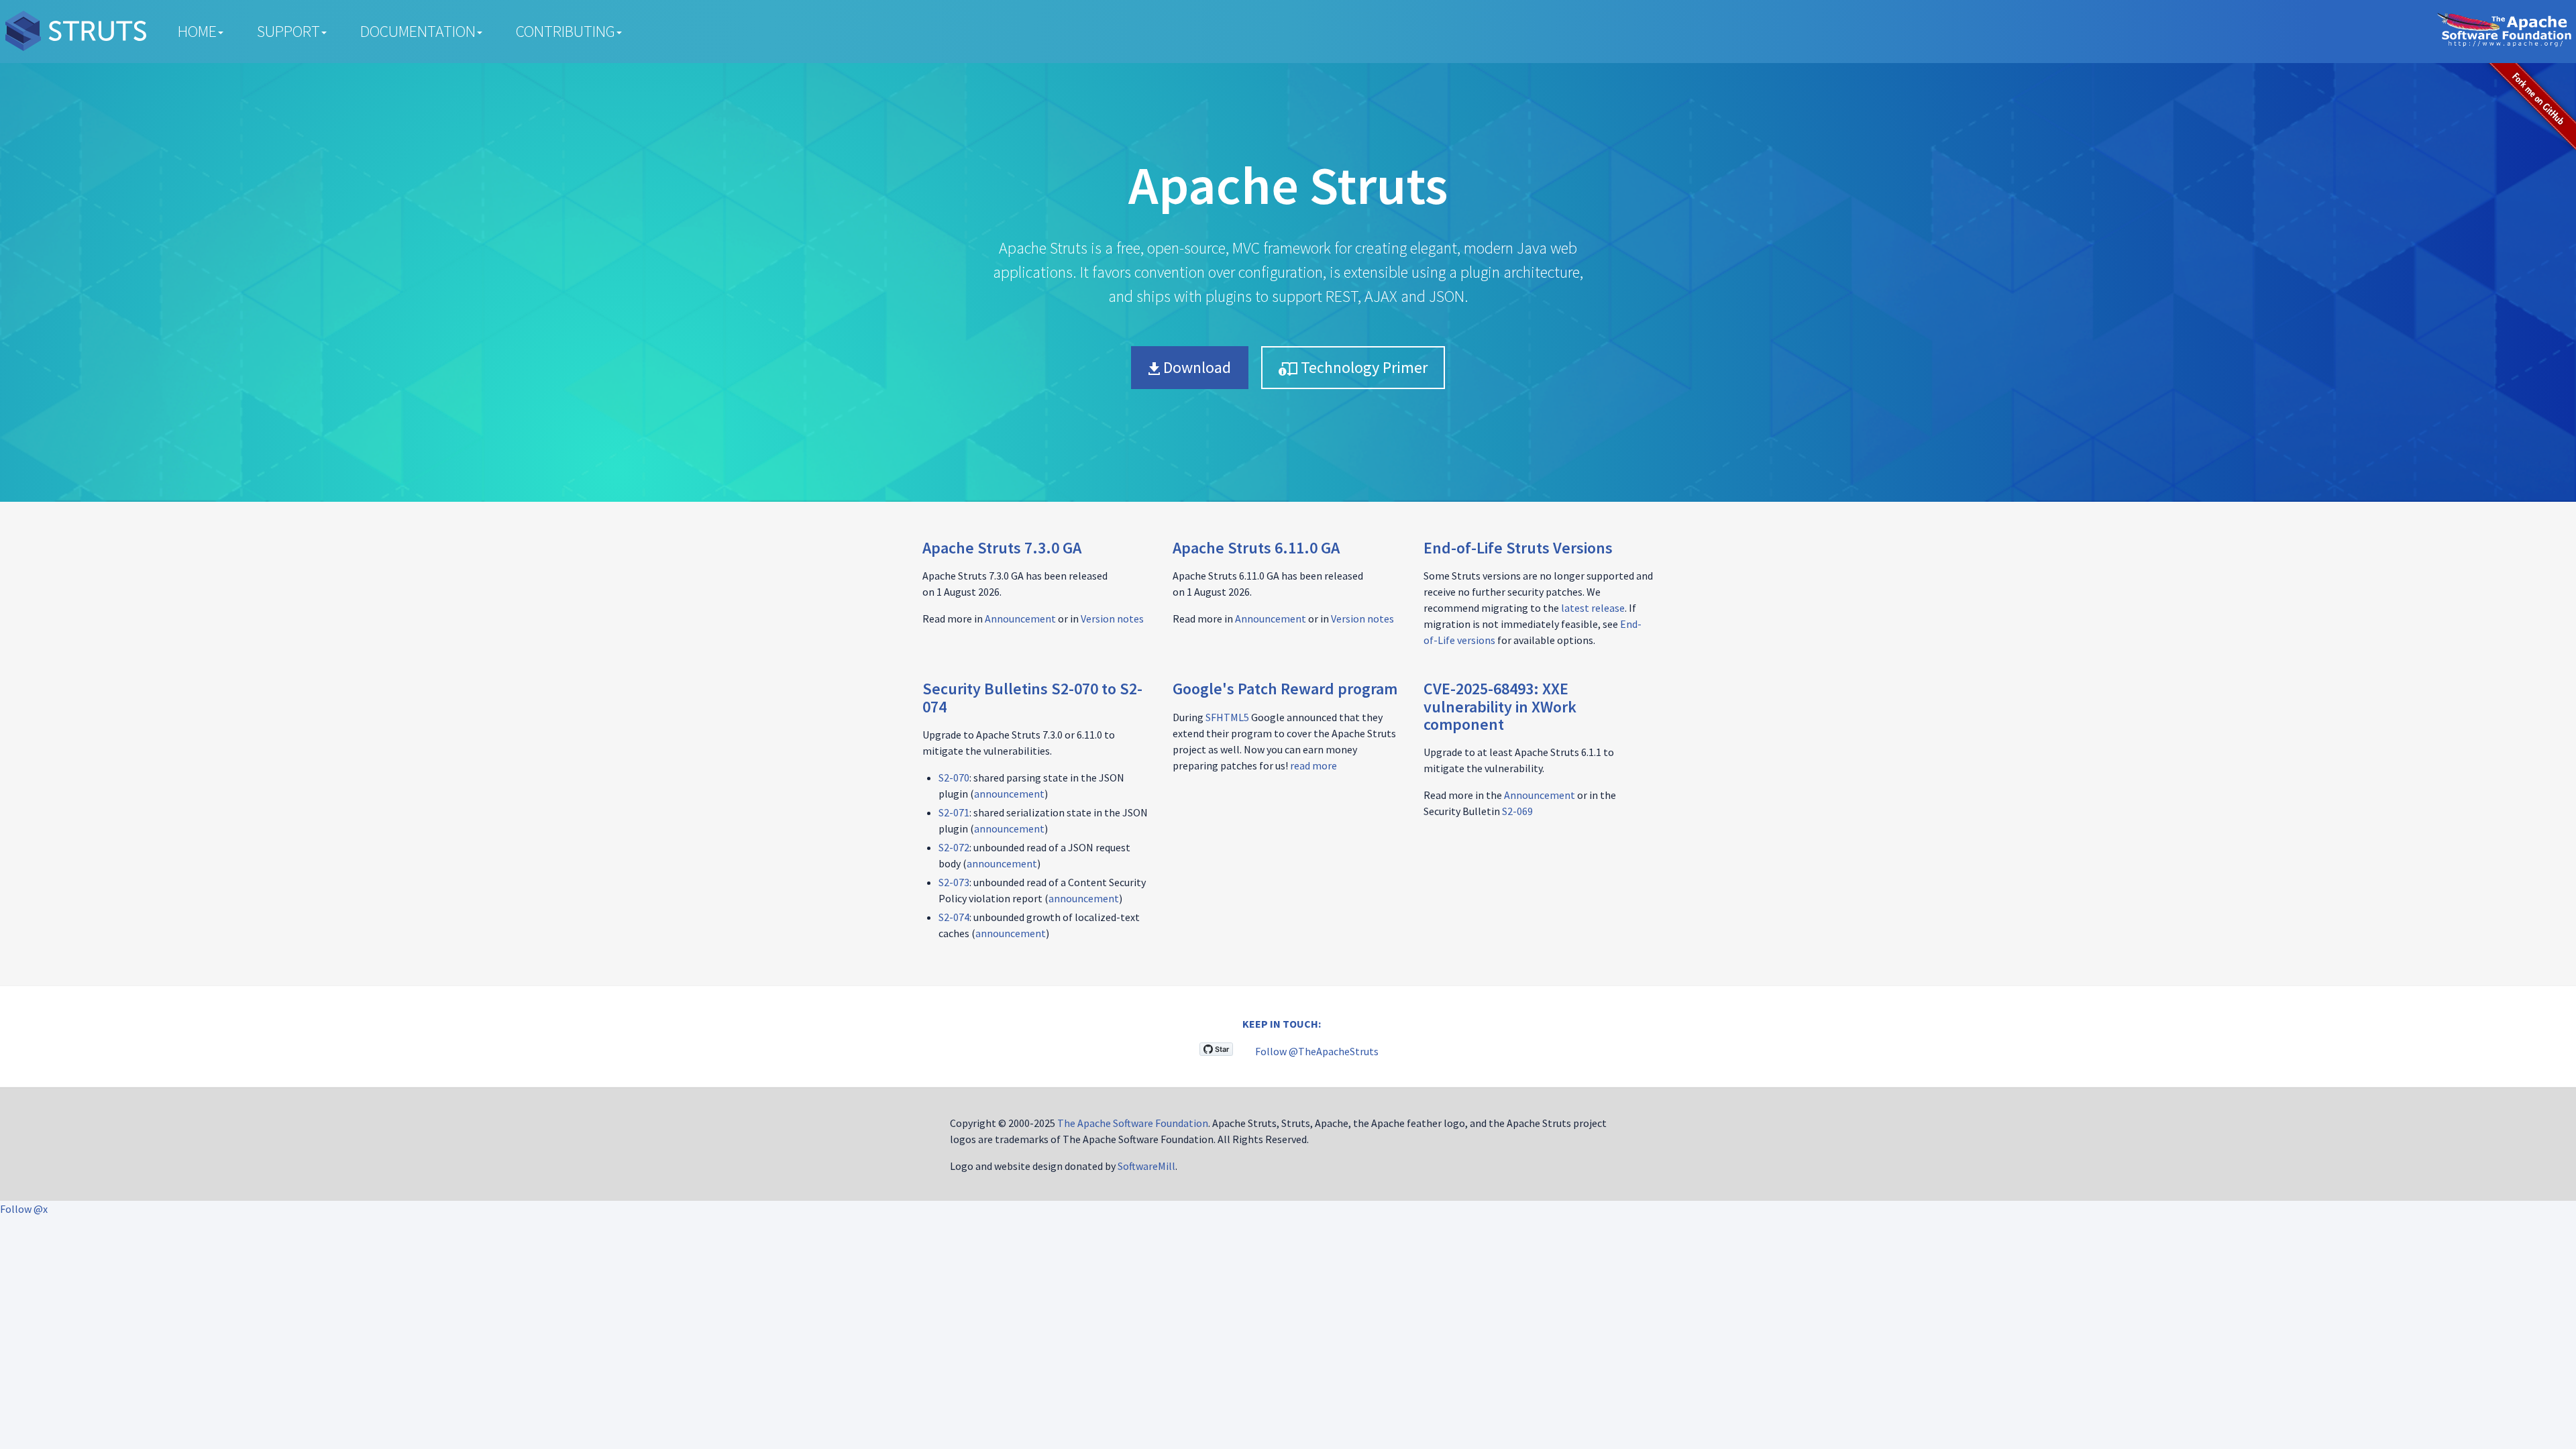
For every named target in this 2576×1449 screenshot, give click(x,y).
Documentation (418, 31)
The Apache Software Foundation (1133, 1123)
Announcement (1020, 619)
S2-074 (954, 917)
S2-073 (954, 882)
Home (197, 31)
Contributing (566, 31)
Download (1195, 367)
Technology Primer (1362, 367)
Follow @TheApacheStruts (1317, 1051)
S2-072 (954, 847)
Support (288, 31)
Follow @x (24, 1209)
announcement (1009, 794)
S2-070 (954, 777)
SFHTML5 (1227, 717)
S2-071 (954, 812)
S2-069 (1517, 811)
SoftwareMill (1146, 1166)
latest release (1593, 608)
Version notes (1112, 619)
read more (1313, 765)
